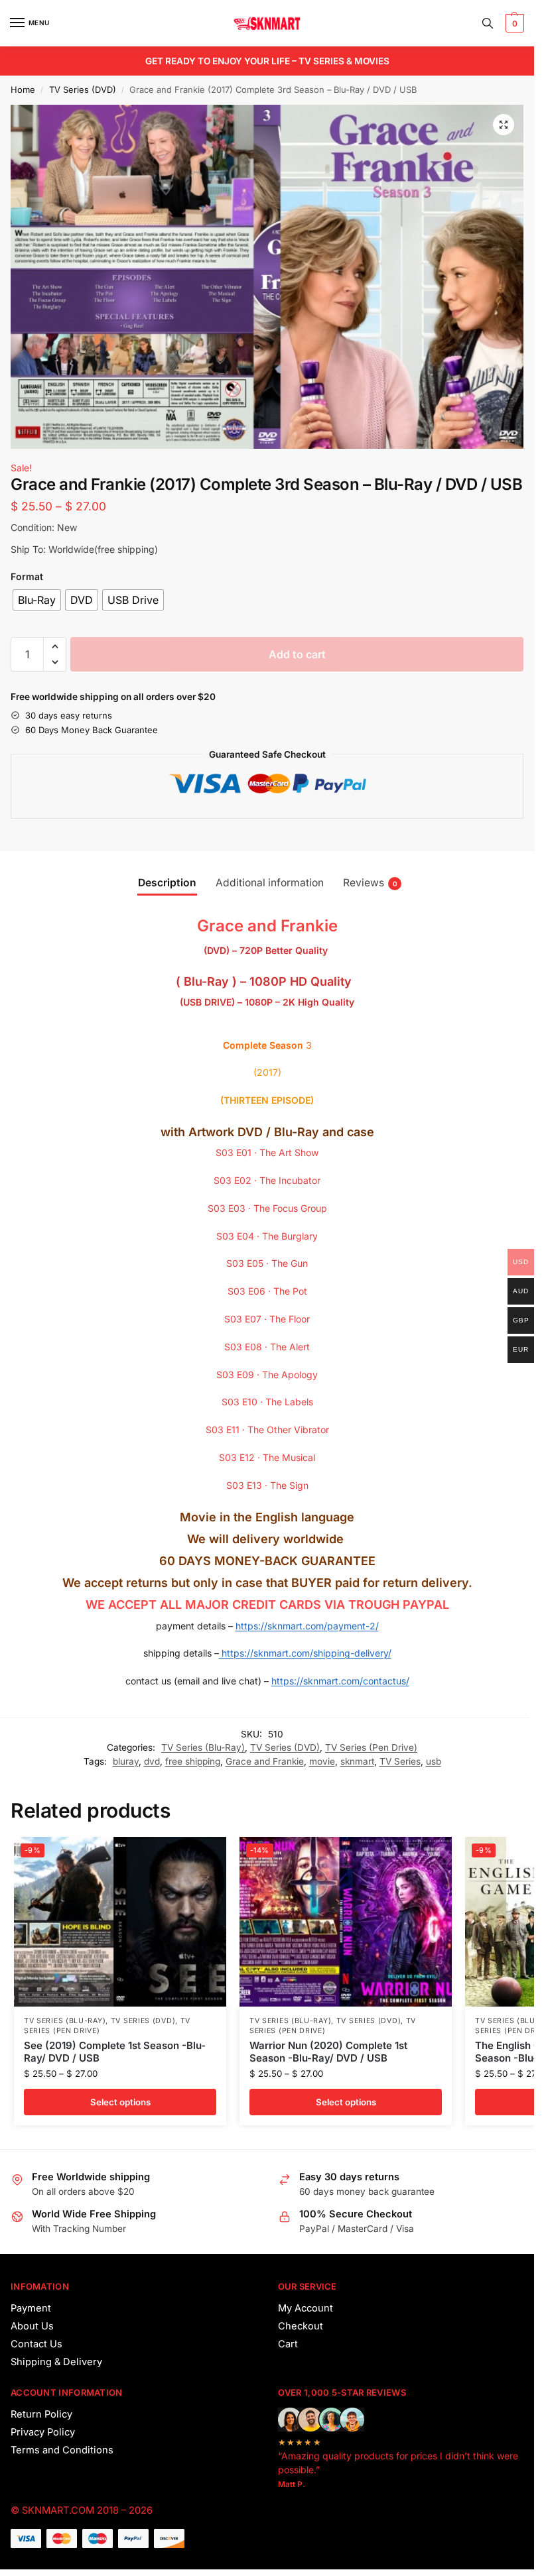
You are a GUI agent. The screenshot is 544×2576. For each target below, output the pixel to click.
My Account (306, 2308)
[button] (513, 23)
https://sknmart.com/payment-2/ (307, 1626)
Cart (288, 2344)
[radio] (37, 600)
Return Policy (41, 2414)
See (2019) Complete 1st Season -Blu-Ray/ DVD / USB (115, 2052)
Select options (120, 2102)
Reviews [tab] (370, 883)
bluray (126, 1761)
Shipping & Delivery (56, 2362)
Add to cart (297, 654)
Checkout (301, 2326)
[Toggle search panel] (488, 23)
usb (434, 1761)
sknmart (357, 1761)
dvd (152, 1761)
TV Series (400, 1761)
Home (23, 89)
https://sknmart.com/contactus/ (340, 1681)
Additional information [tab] (270, 883)
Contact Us (36, 2344)
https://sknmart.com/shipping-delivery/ (305, 1653)
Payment (31, 2308)
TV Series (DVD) (83, 89)
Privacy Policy (43, 2432)
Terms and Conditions (62, 2450)
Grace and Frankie (265, 1761)
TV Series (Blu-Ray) (203, 1747)
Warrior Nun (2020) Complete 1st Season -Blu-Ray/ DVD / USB (328, 2052)
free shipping (193, 1761)
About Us (32, 2326)
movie (322, 1761)
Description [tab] (167, 883)
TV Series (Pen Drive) (371, 1747)
